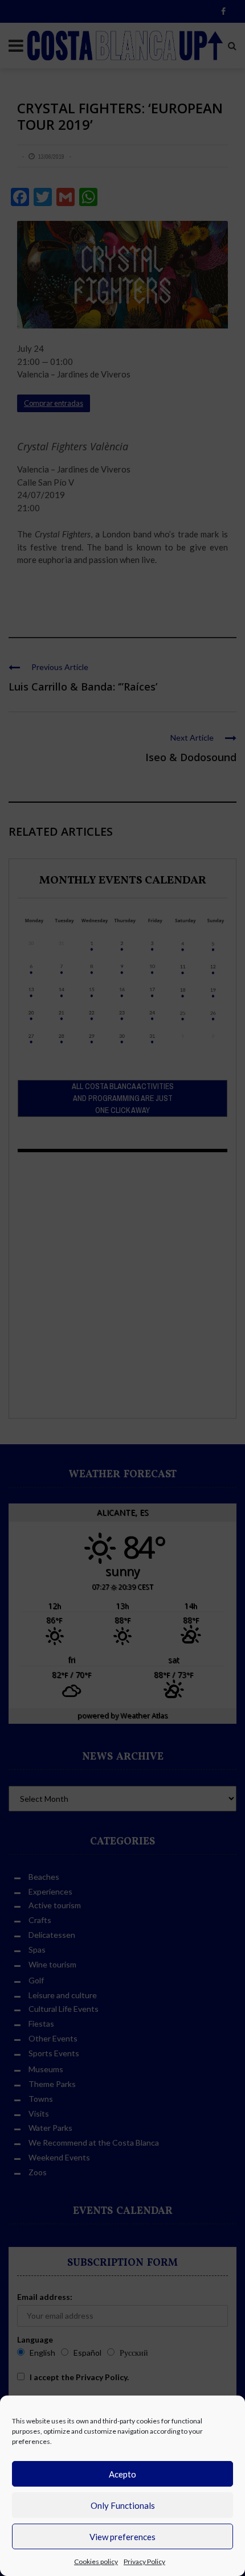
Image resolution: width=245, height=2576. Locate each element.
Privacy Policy (144, 2561)
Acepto (122, 2474)
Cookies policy (96, 2561)
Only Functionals (123, 2505)
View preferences (122, 2537)
